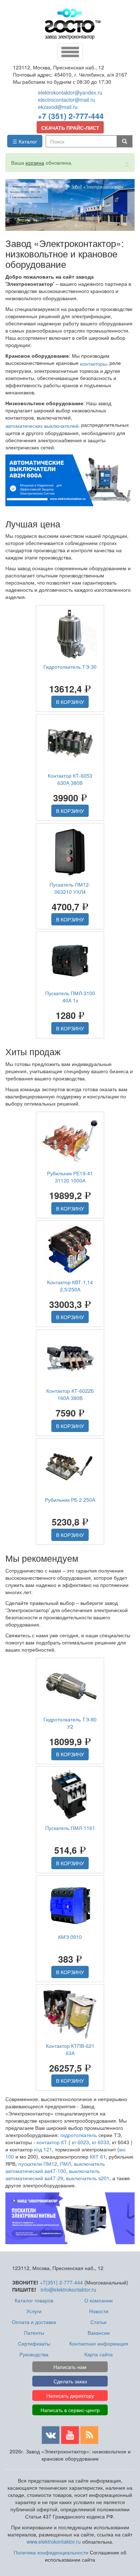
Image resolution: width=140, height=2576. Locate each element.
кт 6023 (80, 2142)
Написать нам (70, 2367)
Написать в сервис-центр (70, 2410)
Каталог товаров (34, 2300)
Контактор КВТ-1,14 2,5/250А (70, 1286)
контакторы (93, 363)
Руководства (34, 2354)
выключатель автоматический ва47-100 (55, 2167)
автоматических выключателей (42, 426)
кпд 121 (43, 2149)
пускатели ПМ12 (38, 2164)
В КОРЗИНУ (70, 702)
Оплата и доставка (34, 2322)
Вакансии (99, 2333)
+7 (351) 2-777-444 (71, 116)
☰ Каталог (25, 141)
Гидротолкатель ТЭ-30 (70, 667)
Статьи (99, 2322)
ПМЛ (66, 2164)
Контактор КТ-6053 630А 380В (70, 779)
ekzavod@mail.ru (58, 107)
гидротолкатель (79, 2135)
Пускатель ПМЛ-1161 (70, 1828)
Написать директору (70, 2396)
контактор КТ (52, 2142)
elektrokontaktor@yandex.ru (70, 92)
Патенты (34, 2333)
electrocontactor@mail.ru (67, 100)
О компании (99, 2300)
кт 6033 (101, 2142)
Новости (99, 2311)
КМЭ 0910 (70, 1937)
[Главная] (73, 24)
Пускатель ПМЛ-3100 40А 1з (70, 997)
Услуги (34, 2311)
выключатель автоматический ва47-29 (53, 2174)
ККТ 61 (98, 2156)
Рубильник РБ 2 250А (70, 1500)
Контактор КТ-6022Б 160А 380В (70, 1394)
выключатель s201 (88, 2178)
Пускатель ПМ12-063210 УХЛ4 (70, 888)
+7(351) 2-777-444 (61, 2282)
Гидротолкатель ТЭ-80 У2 (70, 1723)
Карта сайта (99, 2354)
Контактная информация (99, 2343)
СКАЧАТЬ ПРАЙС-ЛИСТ (70, 128)
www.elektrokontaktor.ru (54, 2541)
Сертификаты (34, 2343)
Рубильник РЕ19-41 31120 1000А (70, 1177)
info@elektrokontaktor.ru (68, 2289)
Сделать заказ (70, 2381)
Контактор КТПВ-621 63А (70, 2049)
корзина (35, 163)
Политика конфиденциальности (51, 2552)
